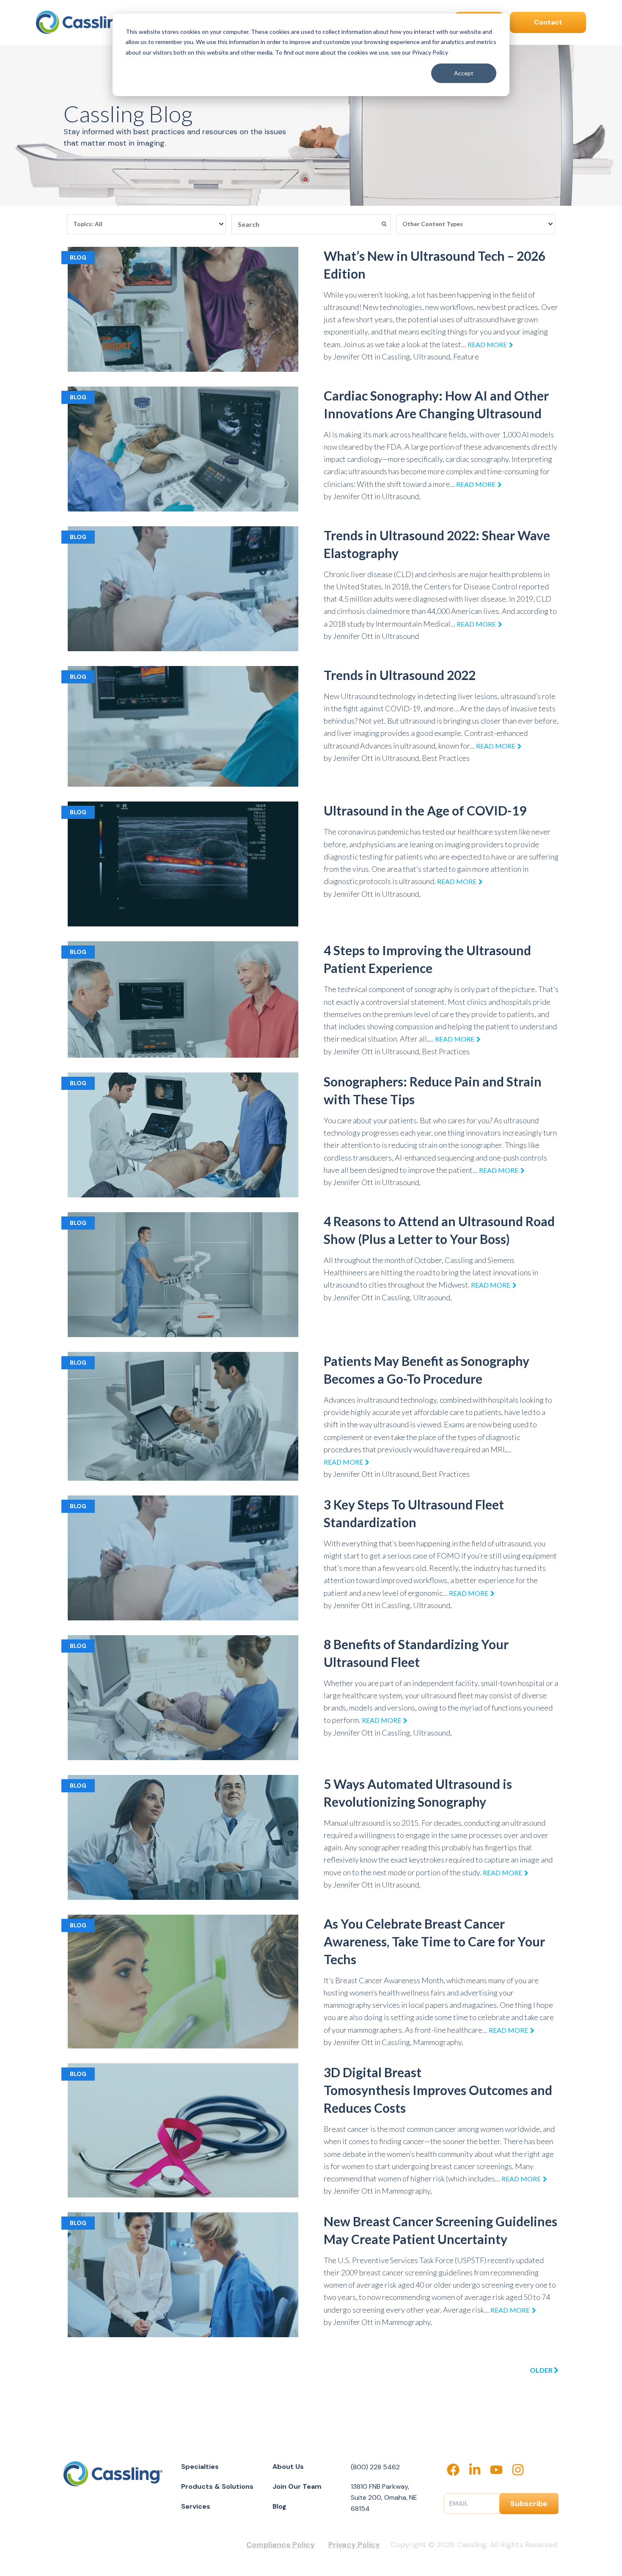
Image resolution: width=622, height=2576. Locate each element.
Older (542, 2370)
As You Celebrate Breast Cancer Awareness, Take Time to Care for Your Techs (434, 1941)
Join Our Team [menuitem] (297, 2486)
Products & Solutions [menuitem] (217, 2486)
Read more (487, 344)
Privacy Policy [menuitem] (354, 2545)
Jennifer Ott (353, 357)
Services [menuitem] (196, 2506)
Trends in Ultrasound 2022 (400, 675)
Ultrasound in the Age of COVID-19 (425, 810)
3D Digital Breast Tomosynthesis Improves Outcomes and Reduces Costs (438, 2090)
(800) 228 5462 (375, 2467)
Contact (548, 22)
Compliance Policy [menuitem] (281, 2545)
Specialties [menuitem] (200, 2467)
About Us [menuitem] (288, 2467)
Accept (464, 73)
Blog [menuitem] (279, 2506)
